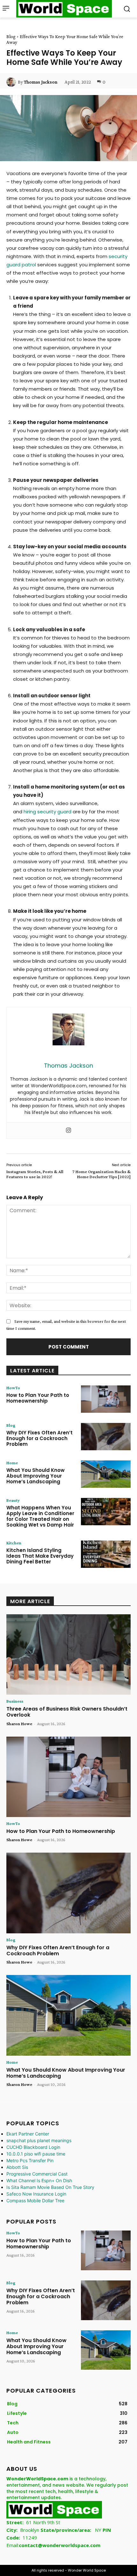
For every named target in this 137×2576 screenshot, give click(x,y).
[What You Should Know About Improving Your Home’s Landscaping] (106, 1474)
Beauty (13, 1500)
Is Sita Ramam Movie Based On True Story (50, 2187)
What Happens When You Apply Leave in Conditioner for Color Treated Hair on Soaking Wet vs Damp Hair (40, 1516)
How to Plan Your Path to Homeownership (38, 1398)
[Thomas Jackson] (12, 82)
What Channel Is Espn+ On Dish (39, 2180)
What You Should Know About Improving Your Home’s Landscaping (36, 1476)
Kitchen (14, 1543)
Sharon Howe (19, 1724)
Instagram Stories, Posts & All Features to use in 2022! (35, 1174)
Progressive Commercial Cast (37, 2174)
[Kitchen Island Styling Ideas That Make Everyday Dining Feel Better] (106, 1554)
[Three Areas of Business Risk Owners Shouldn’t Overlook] (68, 1655)
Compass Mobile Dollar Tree (35, 2200)
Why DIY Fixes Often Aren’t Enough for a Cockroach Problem (40, 1438)
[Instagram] (68, 1131)
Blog (11, 37)
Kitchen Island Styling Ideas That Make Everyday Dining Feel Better (40, 1556)
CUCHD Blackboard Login (33, 2147)
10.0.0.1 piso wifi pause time (36, 2154)
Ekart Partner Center (28, 2134)
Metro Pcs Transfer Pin (30, 2160)
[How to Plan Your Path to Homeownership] (106, 1399)
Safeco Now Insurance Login (36, 2194)
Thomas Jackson (41, 82)
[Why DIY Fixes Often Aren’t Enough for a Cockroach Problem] (106, 1437)
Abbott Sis (17, 2167)
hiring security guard (47, 812)
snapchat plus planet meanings (39, 2140)
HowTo (13, 1388)
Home (12, 1463)
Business (15, 1701)
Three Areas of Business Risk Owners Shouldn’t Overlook (67, 1712)
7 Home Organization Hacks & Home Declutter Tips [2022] (101, 1174)
